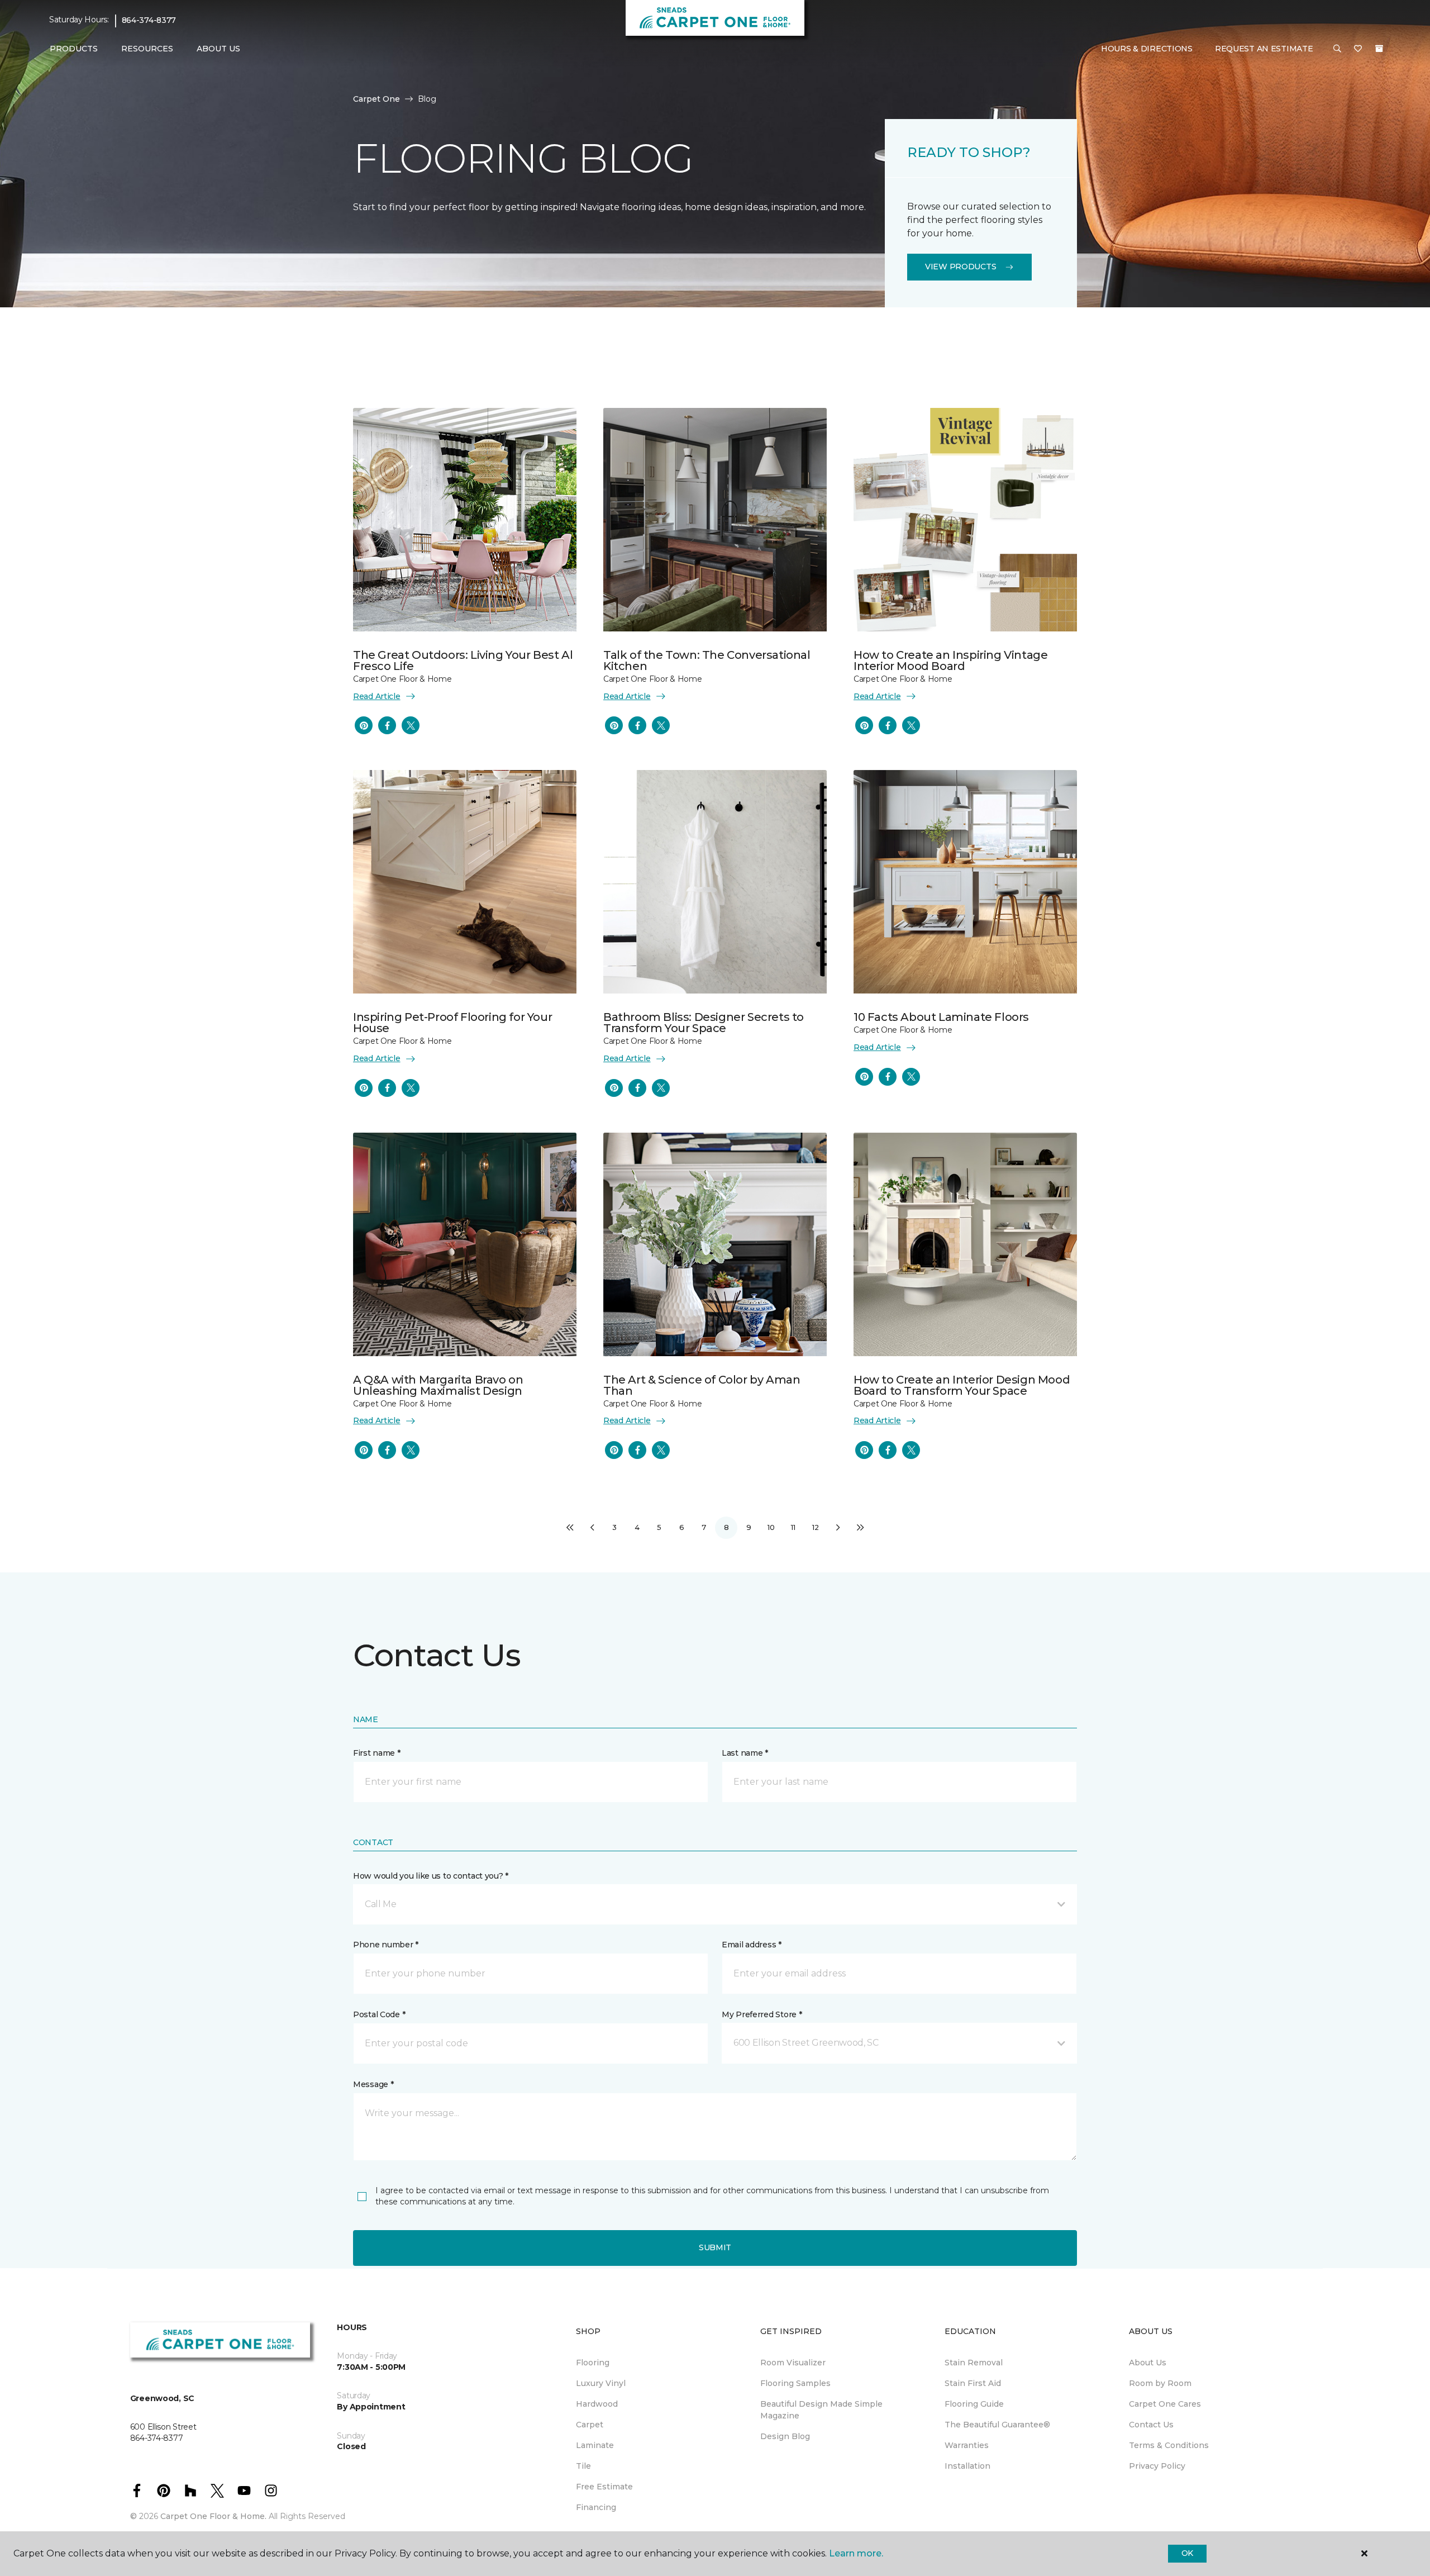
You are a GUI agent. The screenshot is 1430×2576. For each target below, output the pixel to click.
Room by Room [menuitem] (1160, 2383)
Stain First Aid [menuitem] (973, 2383)
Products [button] (74, 49)
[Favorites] (1358, 49)
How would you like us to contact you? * (431, 1876)
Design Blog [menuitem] (785, 2436)
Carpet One (376, 99)
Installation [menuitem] (967, 2466)
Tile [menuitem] (583, 2466)
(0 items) (1379, 49)
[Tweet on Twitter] (411, 725)
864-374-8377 (149, 20)
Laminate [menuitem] (595, 2445)
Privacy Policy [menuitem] (1157, 2466)
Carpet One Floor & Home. (213, 2516)
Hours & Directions (1147, 49)
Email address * (752, 1945)
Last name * (745, 1753)
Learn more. (856, 2553)
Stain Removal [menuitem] (974, 2363)
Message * (373, 2084)
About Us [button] (218, 49)
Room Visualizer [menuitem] (793, 2363)
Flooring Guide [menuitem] (974, 2404)
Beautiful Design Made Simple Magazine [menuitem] (821, 2410)
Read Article (377, 696)
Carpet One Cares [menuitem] (1165, 2404)
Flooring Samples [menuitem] (795, 2383)
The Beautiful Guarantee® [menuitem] (997, 2425)
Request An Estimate (1264, 49)
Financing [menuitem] (596, 2507)
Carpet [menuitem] (590, 2425)
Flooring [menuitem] (593, 2363)
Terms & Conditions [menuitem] (1169, 2445)
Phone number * (386, 1945)
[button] (1337, 49)
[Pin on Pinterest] (364, 725)
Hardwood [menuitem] (597, 2404)
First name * (377, 1753)
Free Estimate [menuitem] (604, 2487)
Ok (1187, 2553)
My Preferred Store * (762, 2014)
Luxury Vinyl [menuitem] (601, 2383)
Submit (715, 2247)
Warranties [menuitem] (967, 2445)
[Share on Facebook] (387, 725)
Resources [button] (147, 49)
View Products (961, 267)
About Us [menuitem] (1148, 2363)
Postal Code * (379, 2014)
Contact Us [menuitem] (1151, 2425)
